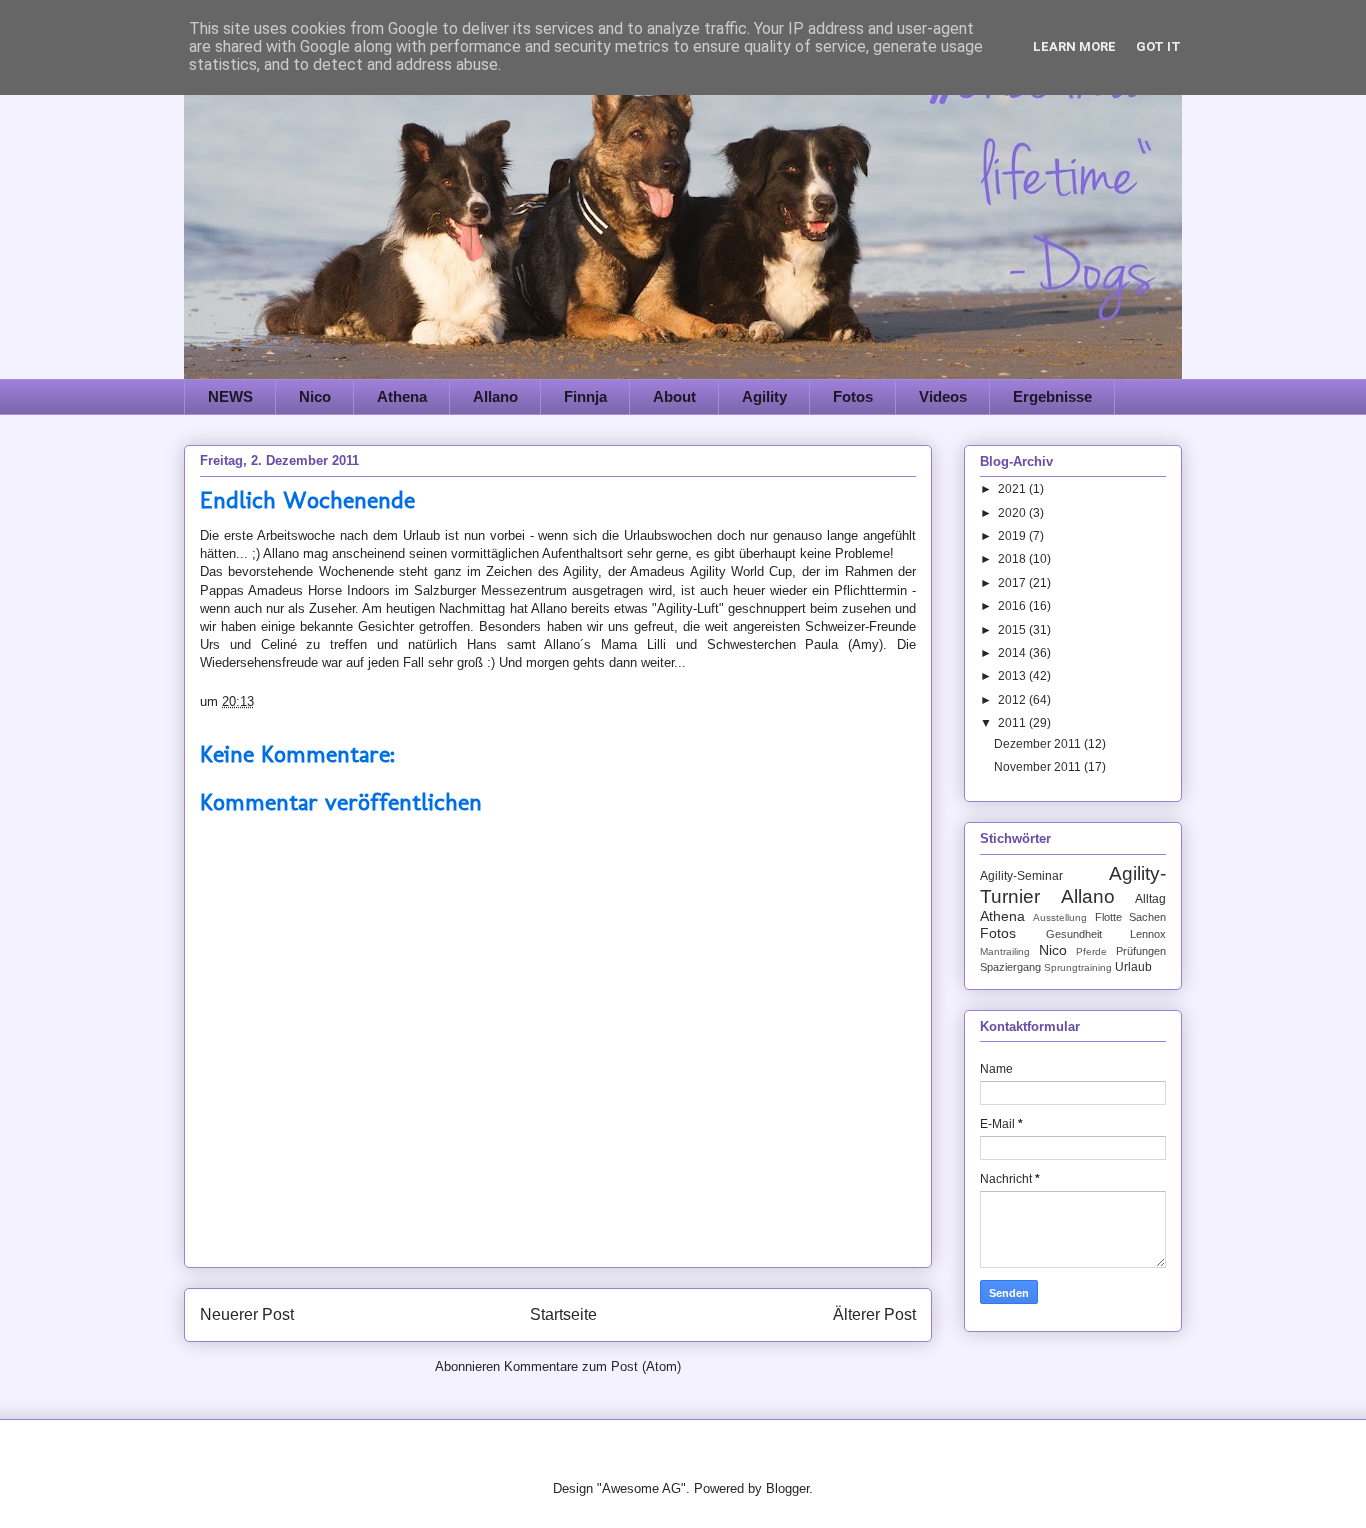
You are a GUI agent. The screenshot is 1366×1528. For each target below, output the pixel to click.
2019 (1013, 536)
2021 (1013, 489)
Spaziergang (1010, 967)
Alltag (1150, 899)
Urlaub (1133, 967)
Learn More (1074, 46)
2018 (1013, 559)
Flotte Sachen (1130, 917)
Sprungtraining (1078, 967)
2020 (1013, 513)
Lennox (1148, 934)
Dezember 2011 (1039, 744)
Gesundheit (1074, 934)
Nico (315, 396)
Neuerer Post (247, 1314)
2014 (1013, 653)
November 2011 (1039, 767)
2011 (1013, 723)
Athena (402, 396)
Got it (1158, 46)
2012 (1013, 700)
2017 (1013, 583)
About (674, 396)
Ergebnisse (1052, 396)
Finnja (585, 396)
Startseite (563, 1314)
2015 (1013, 630)
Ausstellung (1060, 917)
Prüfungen (1141, 951)
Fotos (853, 396)
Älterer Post (874, 1314)
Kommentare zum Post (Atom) (592, 1366)
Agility (764, 396)
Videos (943, 396)
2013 (1013, 676)
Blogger (787, 1488)
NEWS (230, 396)
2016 (1013, 606)
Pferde (1091, 951)
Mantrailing (1005, 951)
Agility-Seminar (1021, 876)
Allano (495, 396)
